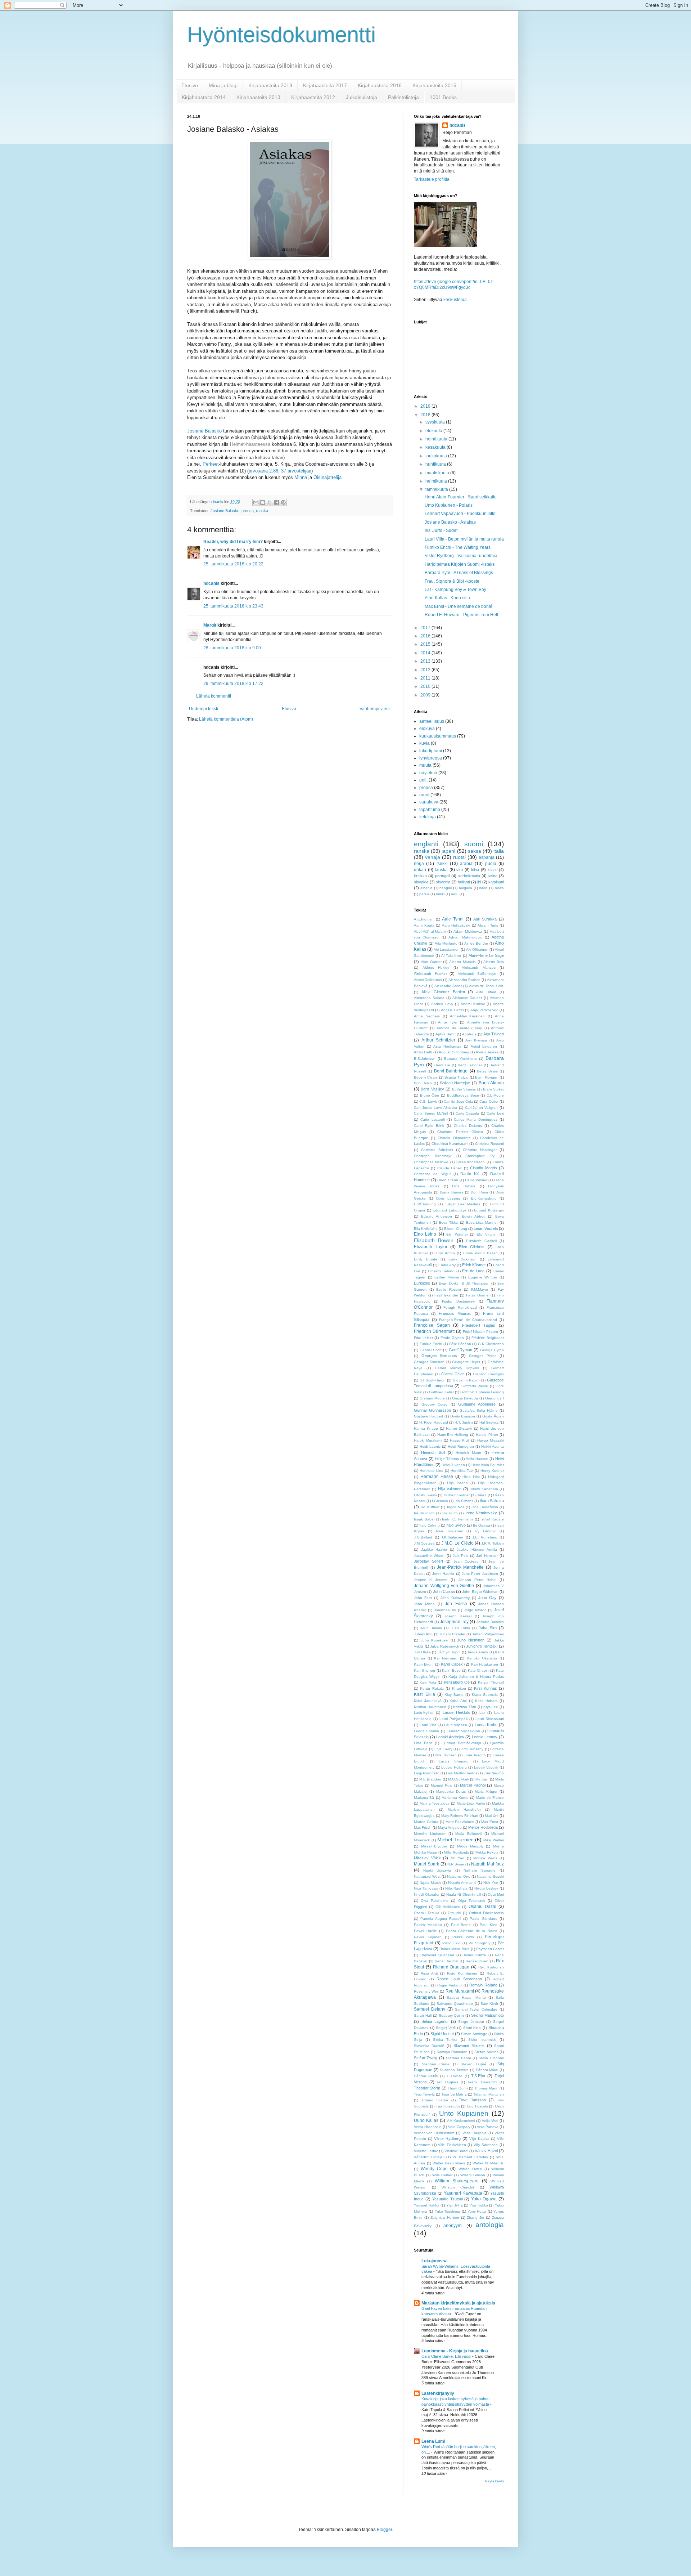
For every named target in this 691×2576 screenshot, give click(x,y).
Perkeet (211, 464)
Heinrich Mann (468, 1453)
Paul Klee (489, 1925)
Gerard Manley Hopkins (457, 1368)
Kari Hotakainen (485, 1664)
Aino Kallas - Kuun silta (447, 598)
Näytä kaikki (494, 2481)
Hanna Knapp (426, 1428)
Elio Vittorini (487, 1234)
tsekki (442, 864)
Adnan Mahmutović (465, 937)
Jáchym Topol (449, 1652)
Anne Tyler (448, 1022)
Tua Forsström (448, 2106)
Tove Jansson (472, 2100)
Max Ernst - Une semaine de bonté (459, 606)
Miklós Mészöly (470, 1846)
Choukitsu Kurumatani (450, 1144)
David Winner (476, 1180)
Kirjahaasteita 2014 (204, 97)
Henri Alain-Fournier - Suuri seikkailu (461, 497)
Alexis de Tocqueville (486, 986)
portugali (442, 876)
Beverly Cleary (426, 1077)
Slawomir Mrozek (469, 2046)
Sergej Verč (446, 2028)
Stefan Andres (486, 2052)
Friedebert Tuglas (479, 1325)
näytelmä (428, 773)
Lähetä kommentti (214, 696)
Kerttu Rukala (432, 1688)
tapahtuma (430, 810)
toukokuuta (437, 456)
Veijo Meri (490, 2121)
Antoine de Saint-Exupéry (459, 1028)
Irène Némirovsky (481, 1513)
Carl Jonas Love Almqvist (435, 1108)
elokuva (427, 729)
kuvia (424, 743)
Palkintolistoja (403, 97)
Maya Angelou (450, 1827)
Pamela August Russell (441, 1919)
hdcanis (211, 583)
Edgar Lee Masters (463, 1204)
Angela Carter (452, 1010)
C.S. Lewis (428, 1101)
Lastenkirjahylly (438, 2393)
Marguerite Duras (451, 1791)
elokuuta (434, 431)
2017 (426, 628)
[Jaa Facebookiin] (276, 502)
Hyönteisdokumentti (281, 35)
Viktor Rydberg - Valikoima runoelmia (461, 556)
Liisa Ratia (423, 1743)
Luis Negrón (494, 1773)
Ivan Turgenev (449, 1531)
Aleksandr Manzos (479, 967)
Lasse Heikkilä (456, 1712)
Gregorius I (494, 1398)
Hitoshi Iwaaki (425, 1495)
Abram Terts (488, 925)
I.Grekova (440, 1501)
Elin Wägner (457, 1234)
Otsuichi (454, 1913)
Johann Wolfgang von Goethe (444, 1586)
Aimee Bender (476, 943)
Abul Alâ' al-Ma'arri (430, 931)
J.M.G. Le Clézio (457, 1543)
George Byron (492, 1350)
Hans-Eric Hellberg (453, 1435)
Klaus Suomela (485, 1695)
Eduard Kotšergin (489, 1210)
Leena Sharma (426, 1731)
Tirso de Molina (454, 2094)
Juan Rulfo (460, 1628)
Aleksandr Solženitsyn (477, 974)
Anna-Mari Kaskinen (468, 1016)
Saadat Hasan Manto (466, 1997)
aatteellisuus (432, 721)
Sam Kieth (489, 2004)
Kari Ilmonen (424, 1670)
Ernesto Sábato (441, 1271)
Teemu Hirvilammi (482, 2082)
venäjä (433, 857)
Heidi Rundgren (461, 1446)
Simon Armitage (474, 2034)
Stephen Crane (436, 2064)
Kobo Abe (458, 1701)
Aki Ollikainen (477, 949)
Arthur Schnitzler (438, 1040)
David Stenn (448, 1180)
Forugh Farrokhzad (460, 1307)
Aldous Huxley (436, 967)
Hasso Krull (460, 1440)
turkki (440, 894)
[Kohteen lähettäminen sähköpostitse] (256, 502)
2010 (426, 686)
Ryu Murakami (460, 1991)
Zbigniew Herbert (445, 2217)
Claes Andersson (471, 1162)
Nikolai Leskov (486, 1888)
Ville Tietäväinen (452, 2145)
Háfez (481, 1495)
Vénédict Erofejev (429, 2157)
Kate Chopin (478, 1670)
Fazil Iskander (446, 1295)
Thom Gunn (458, 2088)
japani (448, 851)
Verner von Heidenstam (434, 2133)
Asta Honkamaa (447, 1046)
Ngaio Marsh (430, 1883)
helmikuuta (437, 481)
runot (424, 795)
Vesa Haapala (475, 2133)
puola (491, 864)
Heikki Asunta (493, 1446)
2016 (426, 636)
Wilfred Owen (470, 2169)
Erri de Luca (473, 1271)
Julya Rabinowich (445, 1646)
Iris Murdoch (424, 1513)
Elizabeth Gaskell (481, 1241)
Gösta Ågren (493, 1416)
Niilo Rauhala (456, 1888)
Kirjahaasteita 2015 (434, 85)
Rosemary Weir (426, 1991)
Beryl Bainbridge (451, 1071)
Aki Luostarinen (447, 949)
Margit (210, 625)
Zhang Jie (475, 2217)
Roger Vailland (450, 1985)
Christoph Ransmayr (433, 1156)
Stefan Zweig (426, 2058)
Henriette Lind (432, 1471)
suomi (474, 844)
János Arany (478, 1652)
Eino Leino (425, 1234)
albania (426, 888)
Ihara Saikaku (492, 1501)
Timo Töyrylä (424, 2094)
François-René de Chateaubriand (468, 1320)
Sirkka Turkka (445, 2040)
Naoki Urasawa (437, 1870)
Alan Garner (431, 962)
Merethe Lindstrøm (430, 1834)
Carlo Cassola (468, 1113)
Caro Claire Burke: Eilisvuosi (447, 2356)
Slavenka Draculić (429, 2046)
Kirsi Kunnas (485, 1688)
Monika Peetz (485, 1858)
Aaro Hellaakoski (456, 925)
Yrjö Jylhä (455, 2205)
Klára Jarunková (428, 1701)
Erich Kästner (474, 1265)
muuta (425, 765)
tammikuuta (437, 489)
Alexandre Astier (448, 986)
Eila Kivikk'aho (426, 1229)
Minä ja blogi (223, 85)
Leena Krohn (486, 1725)
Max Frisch (423, 1827)
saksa (475, 851)
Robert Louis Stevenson (459, 1979)
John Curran (444, 1591)
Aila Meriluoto (446, 943)
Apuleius (469, 1034)
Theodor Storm (427, 2088)
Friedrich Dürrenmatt (434, 1331)
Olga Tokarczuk (472, 1901)
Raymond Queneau (437, 1955)
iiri (479, 882)
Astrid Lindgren (484, 1046)
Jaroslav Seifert (428, 1561)
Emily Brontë (426, 1259)
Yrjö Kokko (479, 2205)
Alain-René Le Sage (486, 955)
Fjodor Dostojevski (458, 1301)
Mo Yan (458, 1858)
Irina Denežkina (485, 1507)
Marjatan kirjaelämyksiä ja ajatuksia (458, 2303)
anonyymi (453, 2226)
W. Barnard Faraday (470, 2157)
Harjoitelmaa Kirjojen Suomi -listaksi (460, 564)
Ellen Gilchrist (472, 1247)
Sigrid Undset (442, 2034)
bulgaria (466, 888)
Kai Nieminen (446, 1658)
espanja (487, 857)
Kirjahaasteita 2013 (258, 97)
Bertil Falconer (470, 1065)
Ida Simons (464, 1501)
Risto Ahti (429, 1973)
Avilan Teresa (487, 1052)
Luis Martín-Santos (462, 1773)
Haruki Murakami (428, 1440)
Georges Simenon (429, 1362)
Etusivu (190, 85)
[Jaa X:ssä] (270, 502)
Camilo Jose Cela (458, 1101)
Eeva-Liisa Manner (482, 1222)
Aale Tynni (453, 919)
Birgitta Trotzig (456, 1077)
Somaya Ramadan (452, 2052)
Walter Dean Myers (449, 2163)
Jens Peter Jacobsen (480, 1574)
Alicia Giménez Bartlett (443, 992)
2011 (426, 678)
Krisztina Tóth (465, 1707)
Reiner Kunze (474, 1955)
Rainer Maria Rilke (454, 1949)
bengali (446, 888)
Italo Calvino (430, 1525)
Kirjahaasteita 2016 (380, 85)
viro (460, 870)
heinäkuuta (437, 439)
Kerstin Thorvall (491, 1682)
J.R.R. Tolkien (493, 1543)
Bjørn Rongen (487, 1077)
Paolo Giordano (483, 1919)
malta (499, 888)
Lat (482, 1713)
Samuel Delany (430, 2009)
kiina (475, 870)
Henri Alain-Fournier (488, 1465)
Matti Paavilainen (460, 1822)
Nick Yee (491, 1883)
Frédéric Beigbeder (488, 1338)
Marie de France (490, 1798)
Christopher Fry (480, 1156)
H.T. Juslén (464, 1422)
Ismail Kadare (492, 1519)
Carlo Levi (495, 1113)
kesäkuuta (436, 447)
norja (419, 864)
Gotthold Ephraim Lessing (482, 1392)
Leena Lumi (433, 2441)
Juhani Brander (452, 1634)
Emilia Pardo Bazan (480, 1253)
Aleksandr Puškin (430, 973)
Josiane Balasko (204, 431)
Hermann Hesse (437, 1477)
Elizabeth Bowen (434, 1240)
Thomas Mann (486, 2088)
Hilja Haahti (457, 1483)
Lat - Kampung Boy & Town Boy (455, 590)
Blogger (384, 2530)
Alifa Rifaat (486, 992)
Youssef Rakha (427, 2205)
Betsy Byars (487, 1071)
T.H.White (455, 2076)
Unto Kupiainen (464, 2113)
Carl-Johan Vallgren (482, 1108)
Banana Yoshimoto (460, 1059)
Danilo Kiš (470, 1174)
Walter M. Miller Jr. (488, 2163)
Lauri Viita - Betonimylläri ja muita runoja (464, 539)
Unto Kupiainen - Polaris (449, 505)
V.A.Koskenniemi (461, 2121)
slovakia (421, 882)
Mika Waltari (494, 1840)
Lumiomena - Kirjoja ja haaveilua (455, 2351)
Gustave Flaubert (428, 1416)
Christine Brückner (437, 1150)
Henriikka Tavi (462, 1471)
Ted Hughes (447, 2082)
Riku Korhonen (491, 1967)
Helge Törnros (447, 1459)
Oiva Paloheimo (435, 1901)
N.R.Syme (456, 1864)
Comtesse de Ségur (432, 1174)
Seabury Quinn (451, 2015)
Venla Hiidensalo (428, 2127)
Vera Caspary (459, 2127)
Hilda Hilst (471, 1477)
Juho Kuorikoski (435, 1640)
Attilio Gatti (423, 1052)
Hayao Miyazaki (491, 1440)
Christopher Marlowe (431, 1162)
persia (424, 894)
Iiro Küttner (430, 1507)
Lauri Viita (428, 1725)
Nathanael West (427, 1876)
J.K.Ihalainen (452, 1537)
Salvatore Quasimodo (455, 2004)
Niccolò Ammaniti (462, 1883)
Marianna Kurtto (455, 1798)
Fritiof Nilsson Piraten (481, 1332)
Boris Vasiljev (432, 1089)
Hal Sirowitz (489, 1422)
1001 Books (443, 97)
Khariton (459, 1688)
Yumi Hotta (477, 2211)
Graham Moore (432, 1398)
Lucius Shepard (454, 1761)
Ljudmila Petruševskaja (461, 1743)
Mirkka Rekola (487, 1852)
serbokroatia (469, 876)
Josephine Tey (454, 1622)
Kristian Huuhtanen (430, 1707)
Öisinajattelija (328, 477)
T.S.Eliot (478, 2076)
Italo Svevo (456, 1525)
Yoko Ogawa (484, 2199)
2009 (426, 695)
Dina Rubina (464, 1186)
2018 (426, 415)
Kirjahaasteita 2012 (313, 97)
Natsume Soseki (490, 1876)
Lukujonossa (435, 2261)
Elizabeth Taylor (431, 1247)
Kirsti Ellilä (424, 1694)
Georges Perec (483, 1356)
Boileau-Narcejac (455, 1083)
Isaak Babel (424, 1519)
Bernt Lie (442, 1065)
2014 (426, 653)
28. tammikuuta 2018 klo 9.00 (232, 648)
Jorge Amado (475, 1610)
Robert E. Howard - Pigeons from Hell (461, 615)
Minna (301, 477)
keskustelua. (456, 300)
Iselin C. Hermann (457, 1519)
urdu (455, 894)
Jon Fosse (456, 1604)
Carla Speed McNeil (431, 1113)
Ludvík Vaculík (486, 1767)
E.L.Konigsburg (484, 1198)
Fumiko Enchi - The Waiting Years (458, 547)
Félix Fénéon (460, 1344)
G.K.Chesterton (491, 1344)
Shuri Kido (472, 2028)
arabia (466, 864)
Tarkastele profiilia (432, 179)
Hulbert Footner (457, 1495)
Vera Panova (488, 2127)
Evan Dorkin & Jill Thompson (464, 1283)
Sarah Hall (423, 2015)
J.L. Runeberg (485, 1537)
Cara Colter (489, 1101)
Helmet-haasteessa (251, 444)
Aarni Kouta (424, 925)
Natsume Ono (459, 1876)
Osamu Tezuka (427, 1913)
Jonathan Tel (445, 1610)
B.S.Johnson (425, 1059)
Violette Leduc (426, 2151)
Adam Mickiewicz (468, 931)
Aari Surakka (485, 919)
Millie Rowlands (456, 1852)
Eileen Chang (455, 1229)
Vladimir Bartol (456, 2151)
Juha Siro (487, 1628)
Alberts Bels (494, 962)
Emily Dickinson (462, 1259)
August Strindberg (454, 1052)
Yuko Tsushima (447, 2211)
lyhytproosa (431, 758)
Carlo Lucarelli (433, 1119)
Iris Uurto (450, 1513)
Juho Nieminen (471, 1640)
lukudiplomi (431, 751)
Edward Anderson (437, 1216)
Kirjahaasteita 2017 (325, 85)
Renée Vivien (477, 1961)
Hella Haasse (477, 1459)
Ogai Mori (496, 1894)
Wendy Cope (434, 2169)
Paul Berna (461, 1925)
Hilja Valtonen (450, 1489)
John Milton (424, 1604)
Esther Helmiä (447, 1277)
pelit (423, 780)
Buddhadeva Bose (463, 1095)
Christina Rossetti (489, 1144)
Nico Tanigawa (426, 1888)
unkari (420, 870)
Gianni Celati (453, 1374)
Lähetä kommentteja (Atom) (226, 719)
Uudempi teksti (204, 709)
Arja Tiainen (494, 1034)
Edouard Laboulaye (450, 1210)
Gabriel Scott (431, 1350)
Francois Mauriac (455, 1313)
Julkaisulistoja (362, 97)
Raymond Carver (490, 1949)
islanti (493, 870)
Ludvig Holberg (454, 1767)
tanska (441, 870)
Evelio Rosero (449, 1289)
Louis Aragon (475, 1755)
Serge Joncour (471, 2022)
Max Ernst (490, 1822)
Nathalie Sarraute (480, 1870)
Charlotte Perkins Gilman (460, 1132)
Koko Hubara (486, 1701)
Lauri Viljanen (456, 1725)
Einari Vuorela (486, 1228)
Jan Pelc (460, 1556)
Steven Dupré (473, 2064)
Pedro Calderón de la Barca (472, 1931)
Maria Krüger (486, 1791)
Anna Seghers (427, 1016)
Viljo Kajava (479, 2139)
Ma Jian (482, 1779)
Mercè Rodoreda (483, 1827)
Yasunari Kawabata (463, 2193)
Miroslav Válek (427, 1858)
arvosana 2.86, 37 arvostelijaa (280, 471)
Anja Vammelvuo (484, 1010)
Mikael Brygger (434, 1846)
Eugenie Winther (483, 1277)
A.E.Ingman (424, 919)
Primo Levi (451, 1943)
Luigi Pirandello (427, 1773)
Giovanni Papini (466, 1380)
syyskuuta (436, 422)
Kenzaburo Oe (457, 1682)
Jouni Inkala (431, 1628)
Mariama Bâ (424, 1798)
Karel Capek (452, 1664)
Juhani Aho (423, 1634)
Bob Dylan (423, 1083)
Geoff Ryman (461, 1350)
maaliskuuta (438, 473)
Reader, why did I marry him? (233, 542)
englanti (426, 844)
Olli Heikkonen (448, 1907)
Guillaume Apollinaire (477, 1404)
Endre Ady (447, 1265)
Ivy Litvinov (485, 1531)
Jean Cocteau (466, 1561)
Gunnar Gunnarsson (432, 1410)
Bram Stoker (493, 1089)
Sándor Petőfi (426, 2076)
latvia (483, 888)
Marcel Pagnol (473, 1785)
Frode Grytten (452, 1338)
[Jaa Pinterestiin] (283, 502)
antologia (490, 2225)
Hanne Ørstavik (459, 1428)
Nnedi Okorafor (427, 1894)
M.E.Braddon (430, 1779)
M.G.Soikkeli (458, 1779)
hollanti (464, 882)
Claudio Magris (483, 1168)
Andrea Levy (442, 1004)
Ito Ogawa (482, 1525)
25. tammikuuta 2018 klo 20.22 (233, 564)
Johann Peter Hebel (477, 1580)
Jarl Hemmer (487, 1556)
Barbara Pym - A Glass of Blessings (459, 573)
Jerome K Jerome (431, 1580)
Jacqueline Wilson (429, 1556)
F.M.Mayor (480, 1289)
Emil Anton (446, 1253)
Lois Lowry (443, 1749)
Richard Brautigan (451, 1967)
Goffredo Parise (475, 1386)
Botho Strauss (464, 1089)
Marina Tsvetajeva (435, 1803)
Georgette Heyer (466, 1362)
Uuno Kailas (426, 2120)
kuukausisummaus (438, 736)
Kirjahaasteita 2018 (270, 85)
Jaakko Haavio (434, 1549)
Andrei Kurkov (473, 1004)
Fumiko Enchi (431, 1344)
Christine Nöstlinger (480, 1150)
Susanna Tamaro (454, 2070)
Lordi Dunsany (471, 1749)
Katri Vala (428, 1682)
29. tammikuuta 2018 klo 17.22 (233, 684)
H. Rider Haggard (434, 1422)
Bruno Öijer (430, 1095)
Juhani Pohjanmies (488, 1634)
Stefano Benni (458, 2058)
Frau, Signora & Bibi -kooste (452, 581)
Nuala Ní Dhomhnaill (464, 1894)
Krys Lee (491, 1707)
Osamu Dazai (482, 1907)
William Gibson (473, 2175)
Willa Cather (442, 2175)
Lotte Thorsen (445, 1755)
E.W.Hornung (425, 1204)
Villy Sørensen (486, 2145)
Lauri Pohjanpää (454, 1719)
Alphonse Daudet (467, 998)
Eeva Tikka (448, 1222)
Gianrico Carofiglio (488, 1374)
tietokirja (428, 817)
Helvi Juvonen (453, 1465)
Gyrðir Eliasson (463, 1416)
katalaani (496, 882)
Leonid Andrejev (450, 1737)
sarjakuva (429, 802)
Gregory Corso (435, 1404)
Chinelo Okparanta (454, 1138)
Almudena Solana (429, 998)
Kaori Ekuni (424, 1664)
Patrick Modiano (428, 1925)
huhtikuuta (436, 464)
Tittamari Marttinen (489, 2094)
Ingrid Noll (455, 1507)
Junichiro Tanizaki (482, 1646)
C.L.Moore (495, 1095)
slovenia (443, 882)
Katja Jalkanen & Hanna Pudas (476, 1677)
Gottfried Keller (441, 1392)
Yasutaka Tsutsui (448, 2199)
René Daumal (446, 1961)
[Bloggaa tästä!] (263, 502)
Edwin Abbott (474, 1216)
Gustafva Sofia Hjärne (479, 1410)
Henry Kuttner (492, 1471)
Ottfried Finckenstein (486, 1913)
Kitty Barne (454, 1695)
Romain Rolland (483, 1985)
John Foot (423, 1598)
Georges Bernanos (439, 1356)
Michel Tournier (455, 1840)
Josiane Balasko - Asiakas (450, 522)
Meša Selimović (469, 1834)
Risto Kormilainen (462, 1973)
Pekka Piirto (463, 1937)
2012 (426, 670)
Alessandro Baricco (464, 980)
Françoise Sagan (432, 1325)
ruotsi (459, 857)
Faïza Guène (477, 1295)
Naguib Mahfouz (487, 1864)
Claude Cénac (450, 1168)
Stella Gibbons (491, 2058)
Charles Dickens (468, 1126)
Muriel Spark (426, 1864)
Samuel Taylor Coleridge (476, 2009)
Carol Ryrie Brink (429, 1126)
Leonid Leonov (485, 1737)
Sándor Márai (487, 2070)
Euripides (422, 1283)
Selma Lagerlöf (435, 2021)
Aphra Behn (446, 1034)
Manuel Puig (442, 1785)
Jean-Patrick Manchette (460, 1567)
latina (493, 876)
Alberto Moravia (462, 962)
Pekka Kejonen (428, 1937)
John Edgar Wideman (480, 1592)
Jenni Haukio (443, 1574)
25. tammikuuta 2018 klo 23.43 (233, 606)
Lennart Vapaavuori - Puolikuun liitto (460, 514)
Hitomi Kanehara (484, 1489)
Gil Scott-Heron (432, 1380)
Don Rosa (479, 1192)
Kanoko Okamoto (482, 1658)
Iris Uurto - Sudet (441, 530)
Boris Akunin (491, 1083)
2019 (426, 406)
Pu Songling (479, 1943)
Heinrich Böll (433, 1452)
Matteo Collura (426, 1822)
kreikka (420, 876)
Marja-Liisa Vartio (471, 1803)
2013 (426, 661)
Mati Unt (492, 1816)
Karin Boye (451, 1670)
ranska (262, 511)
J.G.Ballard (423, 1537)
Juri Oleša (422, 1652)
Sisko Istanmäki (482, 2040)
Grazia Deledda (465, 1398)
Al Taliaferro (451, 956)
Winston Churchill (458, 2187)
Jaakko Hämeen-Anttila (477, 1549)
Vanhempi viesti (375, 709)
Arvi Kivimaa (476, 1040)
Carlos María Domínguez (476, 1119)
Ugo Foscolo (477, 2106)
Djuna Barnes (451, 1192)
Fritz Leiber (423, 1338)
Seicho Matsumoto (487, 2015)
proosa (248, 511)
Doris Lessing (448, 1198)
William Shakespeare (457, 2181)
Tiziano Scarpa (435, 2100)
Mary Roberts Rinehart (460, 1816)
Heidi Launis (430, 1446)
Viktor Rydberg (448, 2138)
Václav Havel (486, 2151)
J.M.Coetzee (424, 1543)
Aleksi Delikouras (428, 980)
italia (499, 851)
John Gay (487, 1598)
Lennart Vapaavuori (463, 1731)
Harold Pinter (487, 1435)
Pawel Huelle (425, 1931)
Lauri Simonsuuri (490, 1719)
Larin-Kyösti (424, 1713)
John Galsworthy (455, 1598)
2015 (426, 644)
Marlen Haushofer (464, 1809)
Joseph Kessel (458, 1616)
